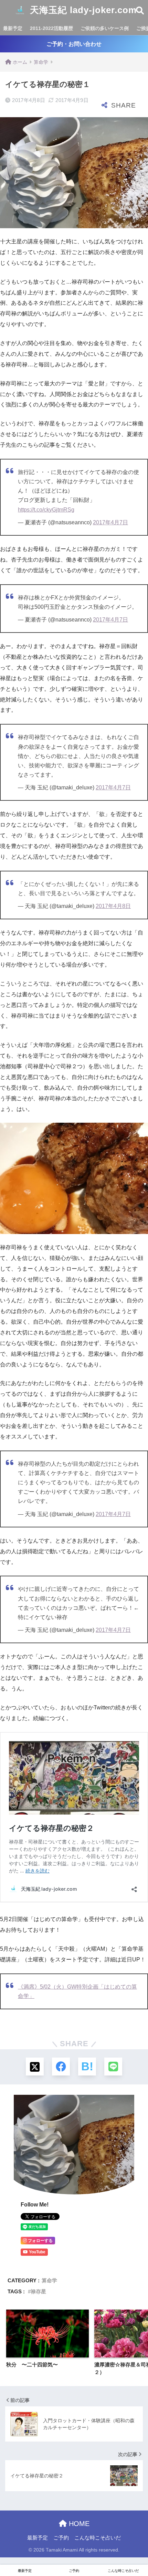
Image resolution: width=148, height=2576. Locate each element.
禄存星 (38, 2291)
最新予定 (13, 28)
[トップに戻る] (9, 2543)
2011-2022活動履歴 (51, 28)
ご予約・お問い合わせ (74, 44)
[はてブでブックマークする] (87, 2067)
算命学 (49, 2280)
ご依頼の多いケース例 (105, 28)
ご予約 (61, 2538)
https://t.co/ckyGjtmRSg (46, 510)
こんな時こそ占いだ (98, 2538)
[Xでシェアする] (35, 2067)
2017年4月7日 (110, 522)
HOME (78, 2524)
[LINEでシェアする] (113, 2067)
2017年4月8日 (113, 906)
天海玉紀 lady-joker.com (82, 10)
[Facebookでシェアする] (61, 2067)
